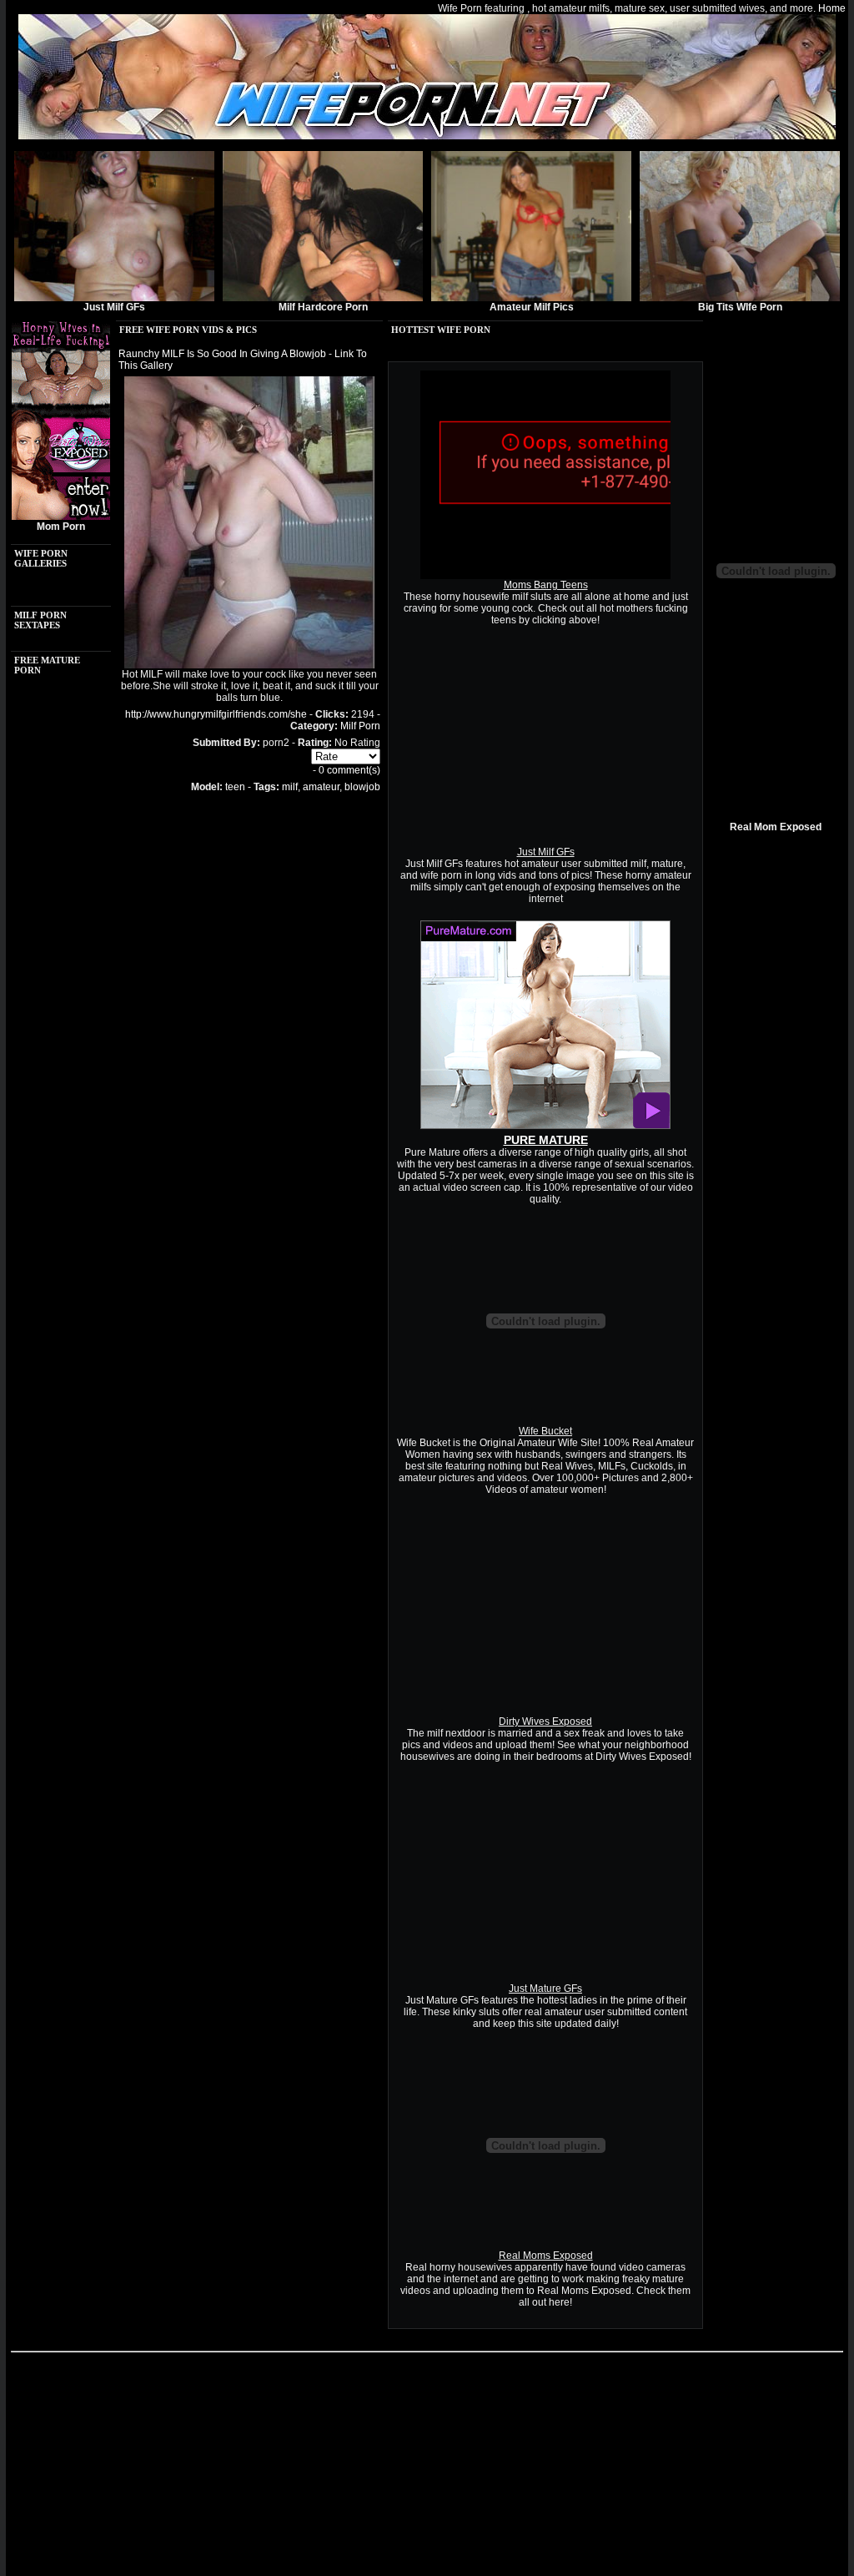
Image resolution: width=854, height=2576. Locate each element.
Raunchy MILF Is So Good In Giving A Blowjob (222, 354)
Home (832, 8)
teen (235, 787)
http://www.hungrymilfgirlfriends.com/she (216, 714)
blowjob (362, 787)
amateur (321, 787)
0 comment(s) (349, 770)
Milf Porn (360, 726)
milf (290, 787)
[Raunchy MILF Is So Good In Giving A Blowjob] (249, 665)
